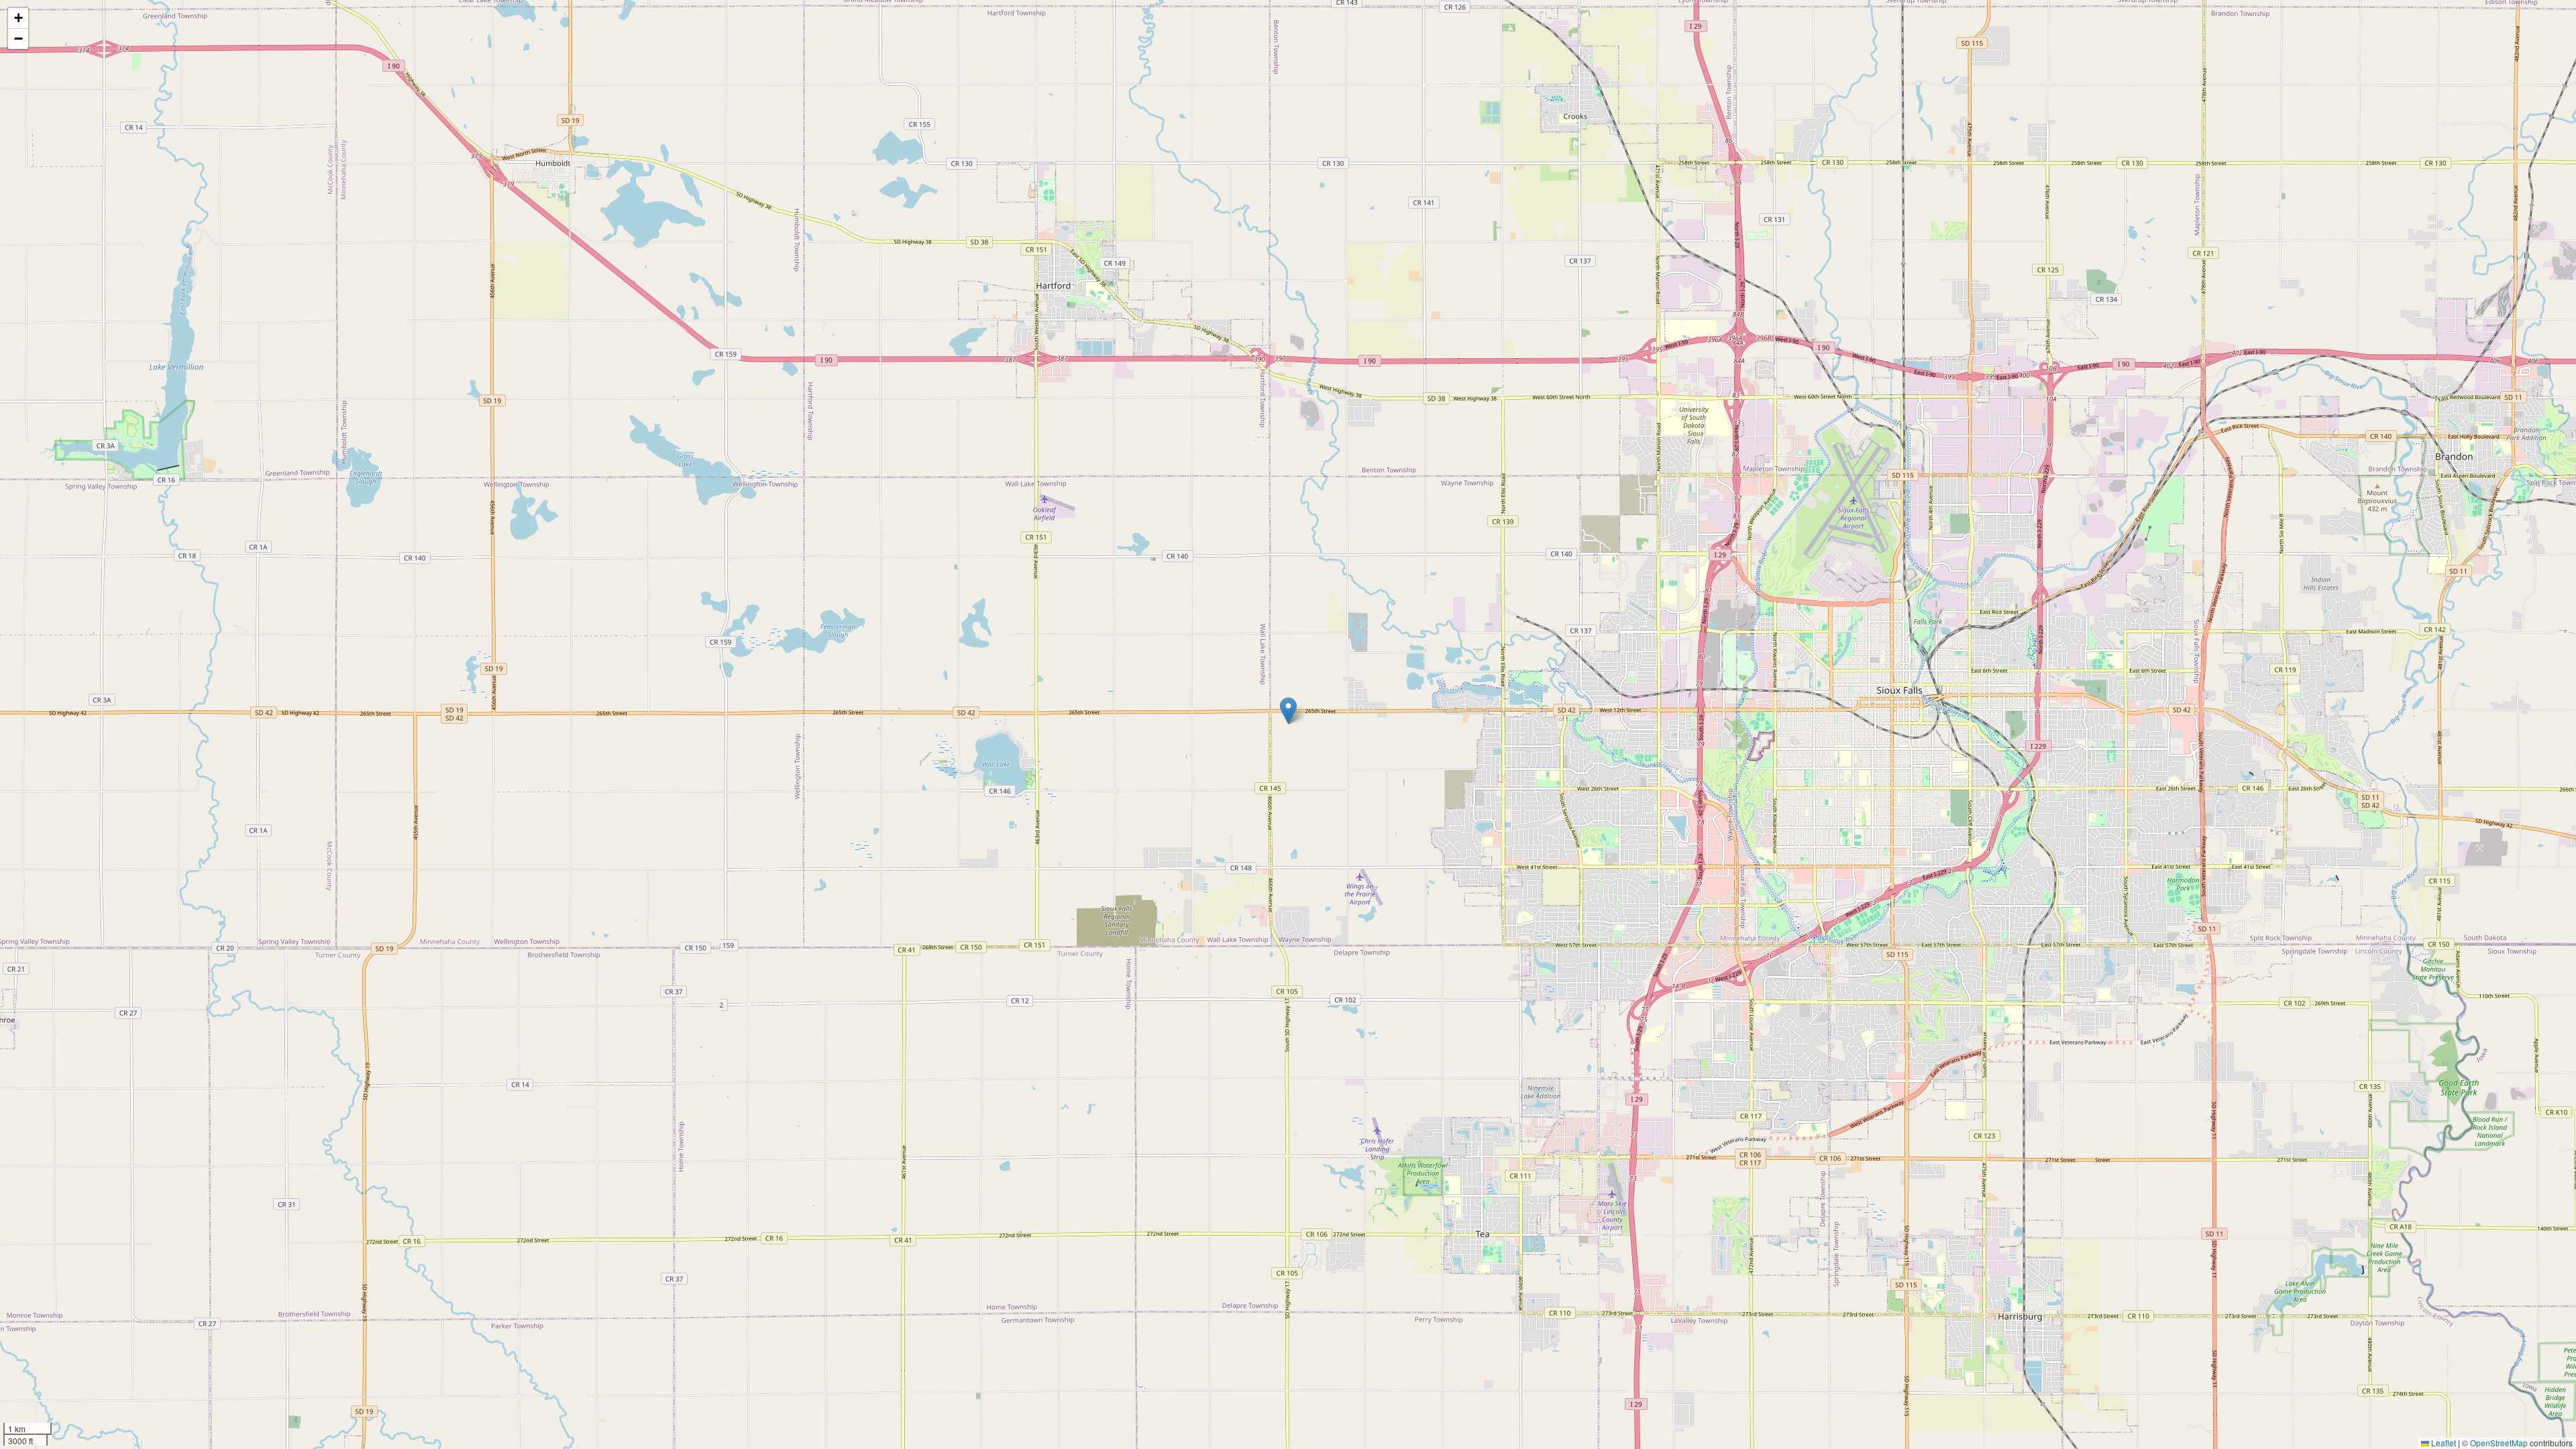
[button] (1288, 711)
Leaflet (2443, 1443)
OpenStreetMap (2499, 1443)
